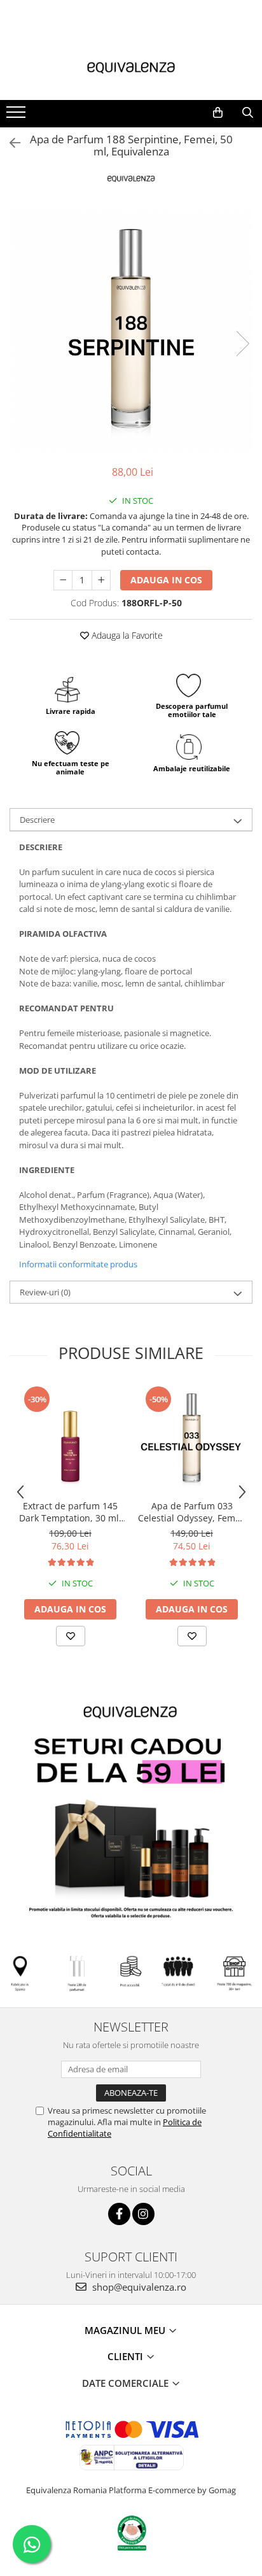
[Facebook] (119, 2214)
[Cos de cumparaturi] (218, 113)
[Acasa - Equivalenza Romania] (131, 68)
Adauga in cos (166, 580)
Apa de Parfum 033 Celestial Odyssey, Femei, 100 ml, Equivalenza (192, 1512)
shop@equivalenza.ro (138, 2287)
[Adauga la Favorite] (71, 1636)
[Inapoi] (10, 143)
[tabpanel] (131, 331)
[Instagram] (143, 2214)
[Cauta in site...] (248, 113)
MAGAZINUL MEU (126, 2330)
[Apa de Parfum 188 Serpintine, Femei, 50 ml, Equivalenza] (131, 331)
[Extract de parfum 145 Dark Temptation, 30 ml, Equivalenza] (70, 1439)
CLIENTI (127, 2356)
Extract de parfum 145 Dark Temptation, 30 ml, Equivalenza (70, 1512)
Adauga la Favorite (126, 635)
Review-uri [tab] (45, 1292)
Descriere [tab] (37, 820)
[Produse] (17, 116)
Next (242, 344)
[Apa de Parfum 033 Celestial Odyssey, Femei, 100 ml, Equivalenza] (192, 1439)
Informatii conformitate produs (78, 1264)
